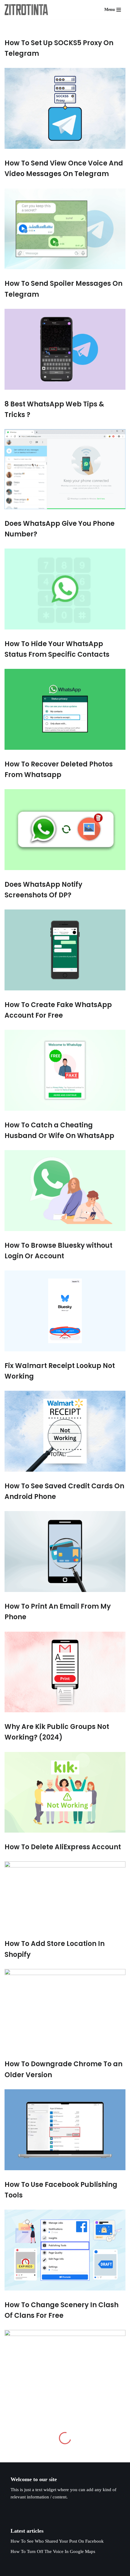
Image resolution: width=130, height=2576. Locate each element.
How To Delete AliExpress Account (63, 1847)
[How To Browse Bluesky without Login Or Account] (65, 1311)
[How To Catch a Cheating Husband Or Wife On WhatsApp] (65, 1191)
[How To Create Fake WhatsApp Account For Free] (65, 1070)
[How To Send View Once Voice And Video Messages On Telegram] (65, 229)
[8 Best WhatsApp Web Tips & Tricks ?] (65, 469)
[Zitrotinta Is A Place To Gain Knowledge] (28, 10)
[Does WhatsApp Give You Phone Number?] (65, 589)
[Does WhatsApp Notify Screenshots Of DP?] (65, 950)
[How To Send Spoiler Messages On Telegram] (65, 349)
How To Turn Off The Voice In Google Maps (53, 2551)
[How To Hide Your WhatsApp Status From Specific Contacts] (65, 709)
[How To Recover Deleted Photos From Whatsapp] (65, 830)
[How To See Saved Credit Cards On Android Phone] (65, 1552)
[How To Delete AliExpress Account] (65, 1895)
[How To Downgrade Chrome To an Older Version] (65, 2130)
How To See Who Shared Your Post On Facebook (57, 2541)
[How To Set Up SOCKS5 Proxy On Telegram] (65, 108)
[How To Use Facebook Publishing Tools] (65, 2250)
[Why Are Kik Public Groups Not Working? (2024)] (65, 1792)
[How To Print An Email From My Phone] (65, 1672)
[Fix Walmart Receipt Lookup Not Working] (65, 1431)
